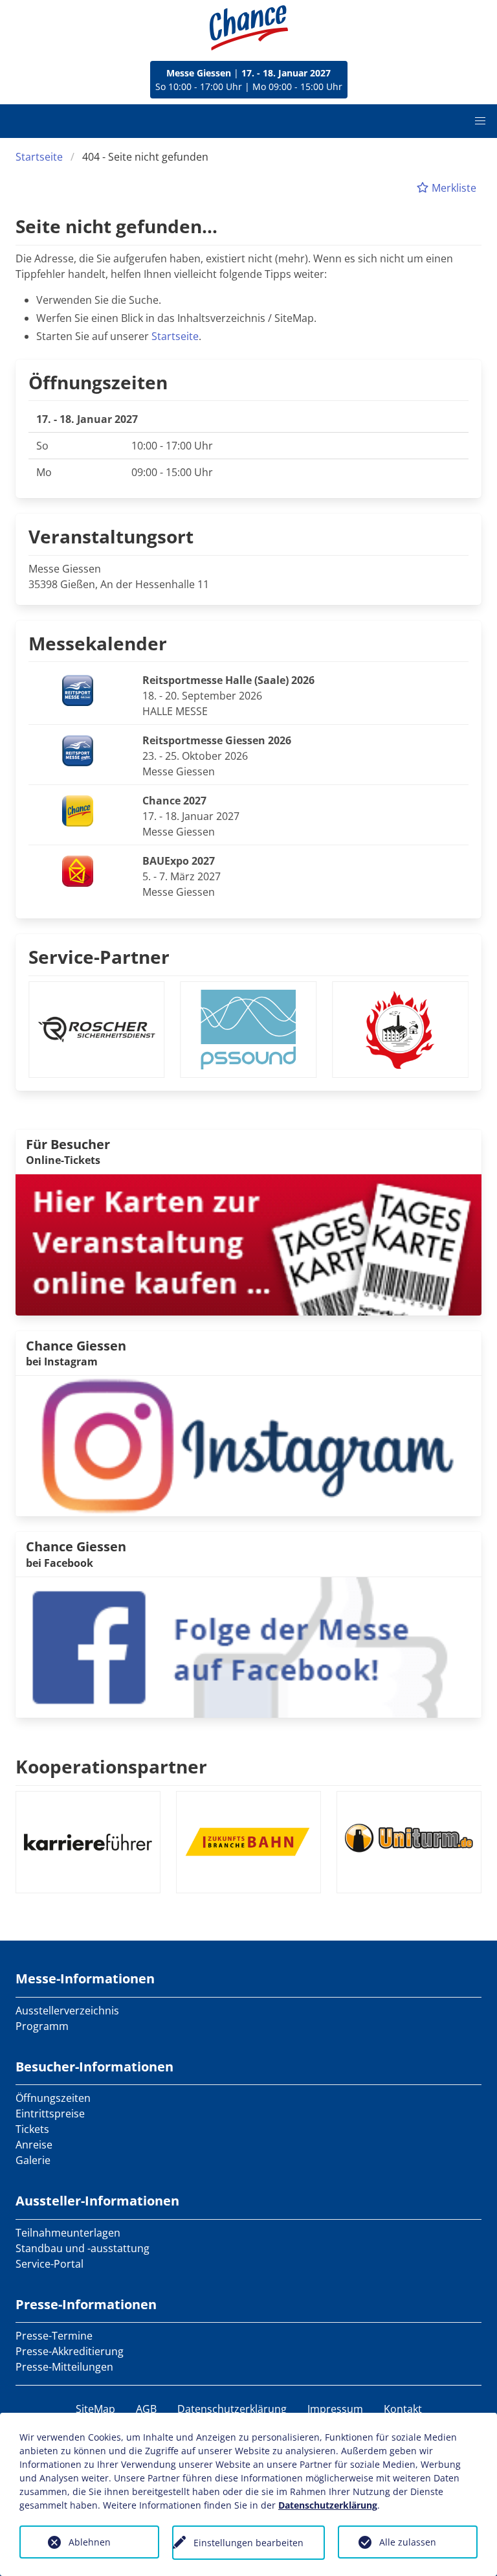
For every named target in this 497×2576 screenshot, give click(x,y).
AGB (146, 2409)
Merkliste (453, 188)
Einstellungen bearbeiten (248, 2543)
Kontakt (403, 2409)
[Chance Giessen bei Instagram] (248, 1445)
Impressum (335, 2409)
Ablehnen (90, 2542)
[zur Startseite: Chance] (249, 28)
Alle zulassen (408, 2542)
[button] (480, 121)
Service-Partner (99, 957)
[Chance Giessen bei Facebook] (248, 1647)
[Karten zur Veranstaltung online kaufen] (248, 1244)
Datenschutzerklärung (232, 2409)
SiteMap (95, 2409)
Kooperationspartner (111, 1766)
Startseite (39, 157)
